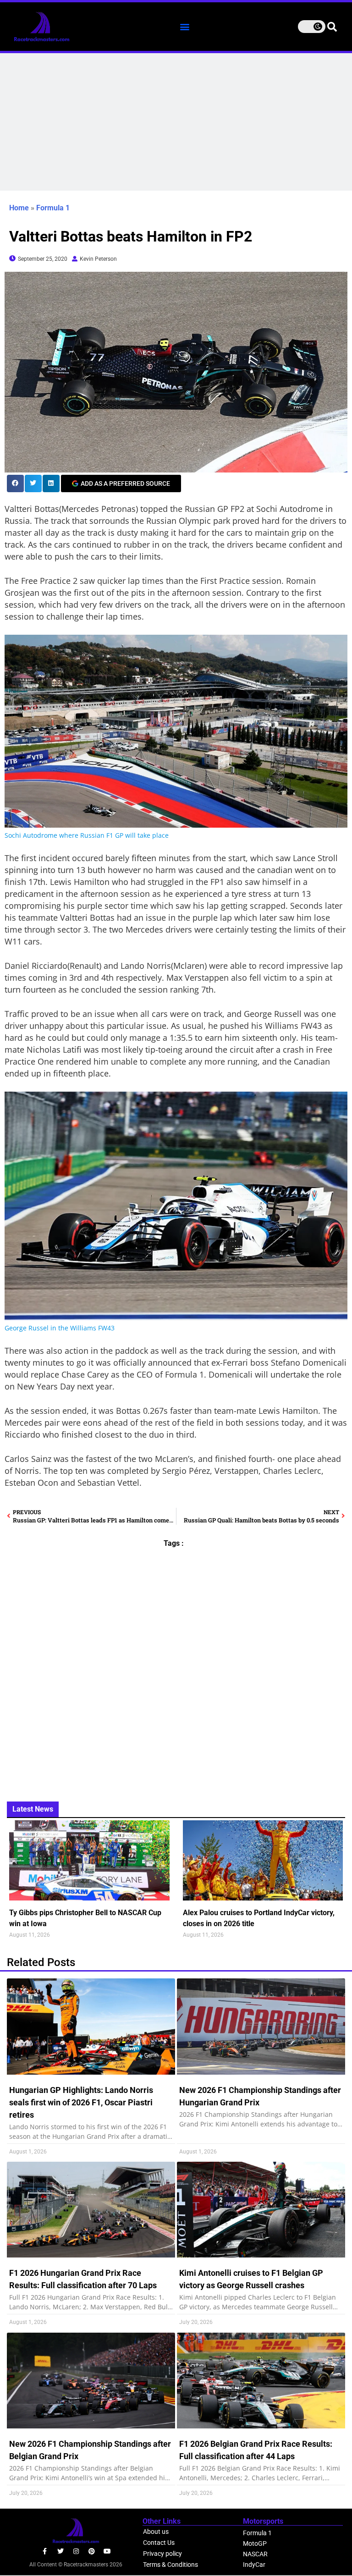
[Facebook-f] (45, 2551)
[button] (184, 26)
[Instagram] (76, 2551)
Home (19, 208)
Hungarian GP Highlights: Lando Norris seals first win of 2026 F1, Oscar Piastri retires (81, 2102)
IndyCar (254, 2565)
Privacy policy (162, 2554)
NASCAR (255, 2554)
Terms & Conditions (170, 2565)
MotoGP (255, 2543)
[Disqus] (176, 1669)
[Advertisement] (176, 122)
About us (156, 2532)
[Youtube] (107, 2551)
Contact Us (159, 2543)
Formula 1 (53, 208)
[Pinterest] (92, 2551)
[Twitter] (60, 2551)
